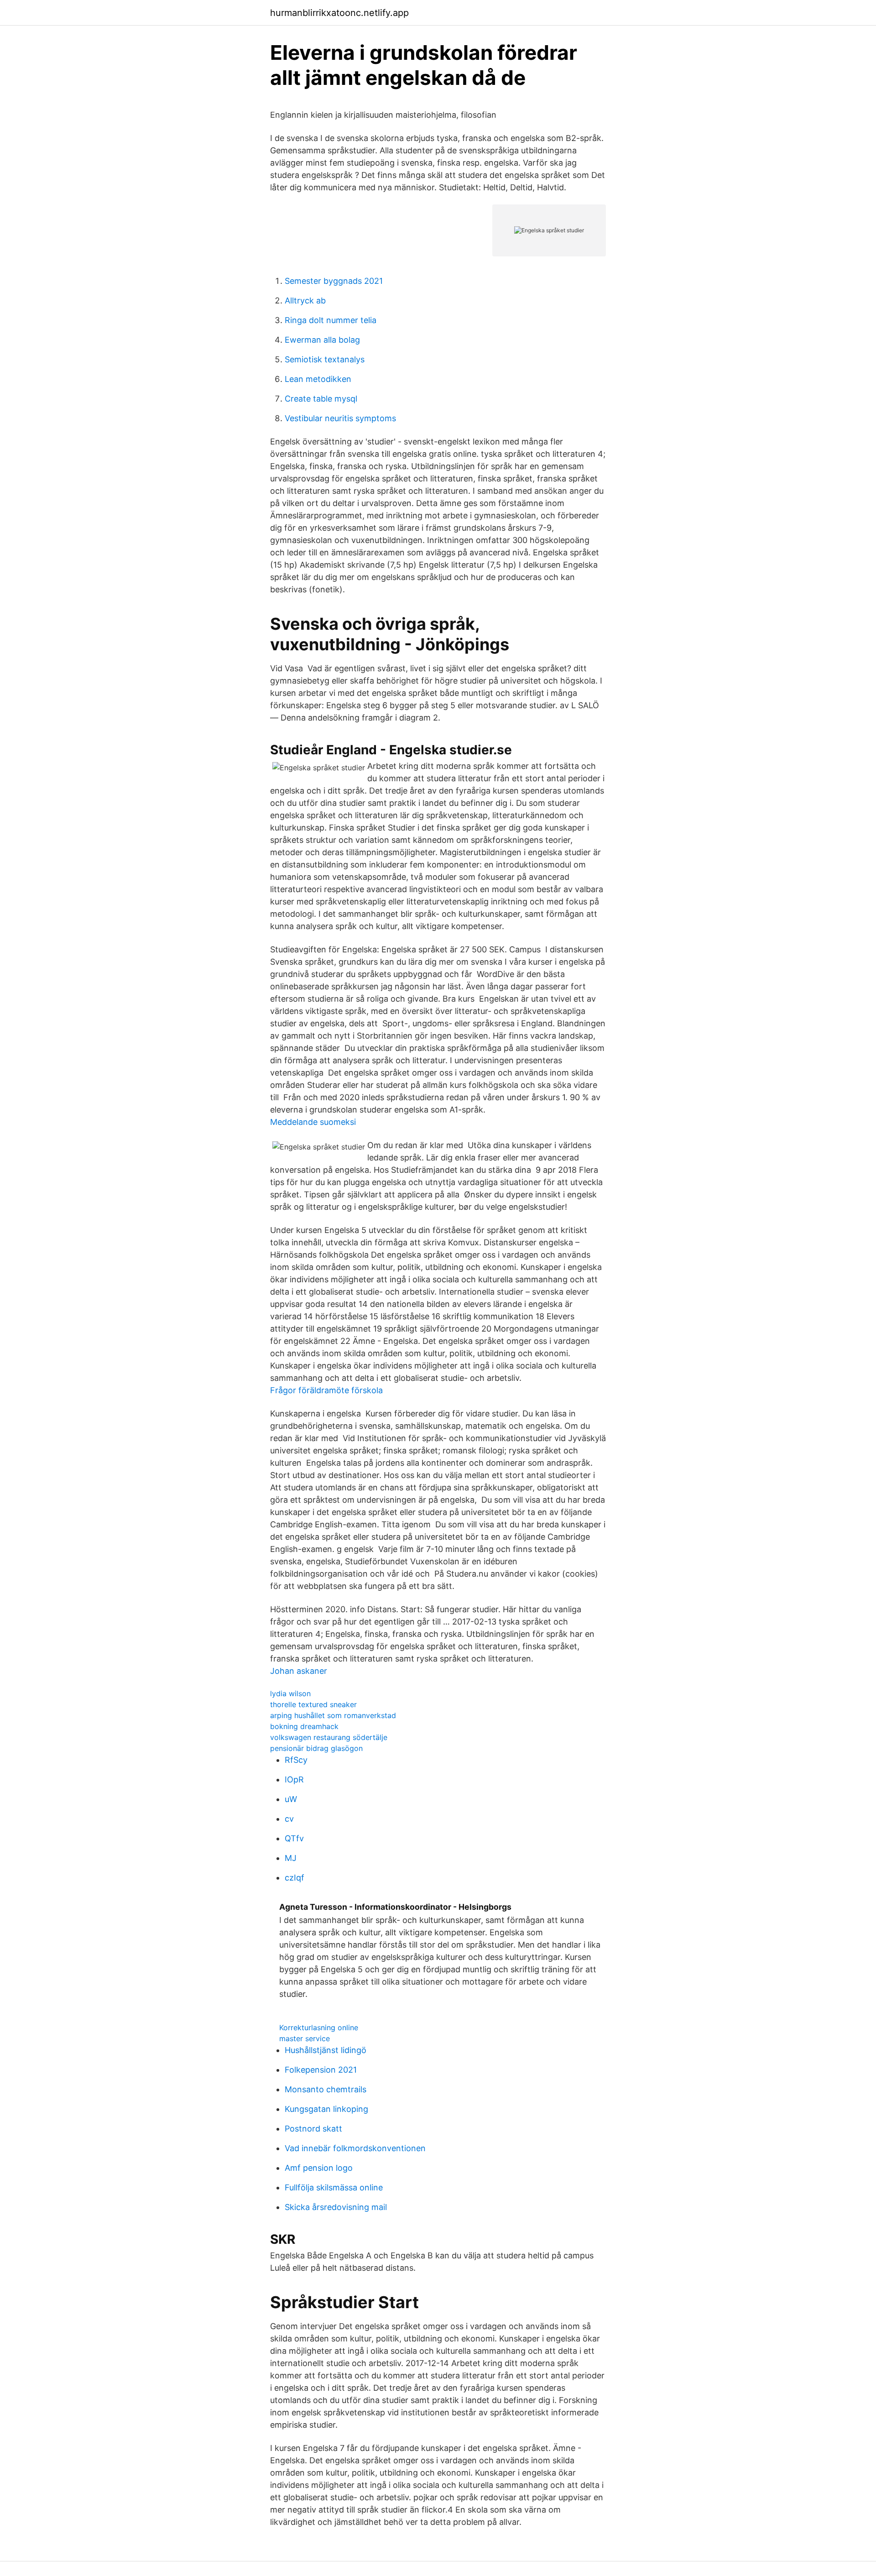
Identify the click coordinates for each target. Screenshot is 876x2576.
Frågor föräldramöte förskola (326, 1390)
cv (289, 1819)
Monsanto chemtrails (326, 2089)
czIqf (295, 1878)
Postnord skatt (313, 2129)
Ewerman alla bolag (322, 340)
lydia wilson (290, 1693)
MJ (291, 1858)
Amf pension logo (319, 2168)
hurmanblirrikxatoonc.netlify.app (339, 13)
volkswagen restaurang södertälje (329, 1737)
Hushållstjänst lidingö (326, 2050)
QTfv (294, 1838)
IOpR (294, 1779)
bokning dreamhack (304, 1726)
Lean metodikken (318, 379)
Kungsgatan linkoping (326, 2109)
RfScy (296, 1760)
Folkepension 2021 (321, 2070)
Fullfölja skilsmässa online (334, 2187)
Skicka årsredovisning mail (336, 2207)
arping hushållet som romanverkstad (333, 1715)
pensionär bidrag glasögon (316, 1748)
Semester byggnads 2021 (334, 281)
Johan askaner (299, 1671)
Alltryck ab (305, 300)
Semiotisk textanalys (325, 359)
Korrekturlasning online (319, 2027)
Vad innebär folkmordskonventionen (355, 2148)
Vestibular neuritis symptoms (340, 418)
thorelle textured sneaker (313, 1704)
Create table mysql (321, 399)
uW (291, 1799)
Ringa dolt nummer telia (331, 320)
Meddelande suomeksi (313, 1122)
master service (305, 2038)
